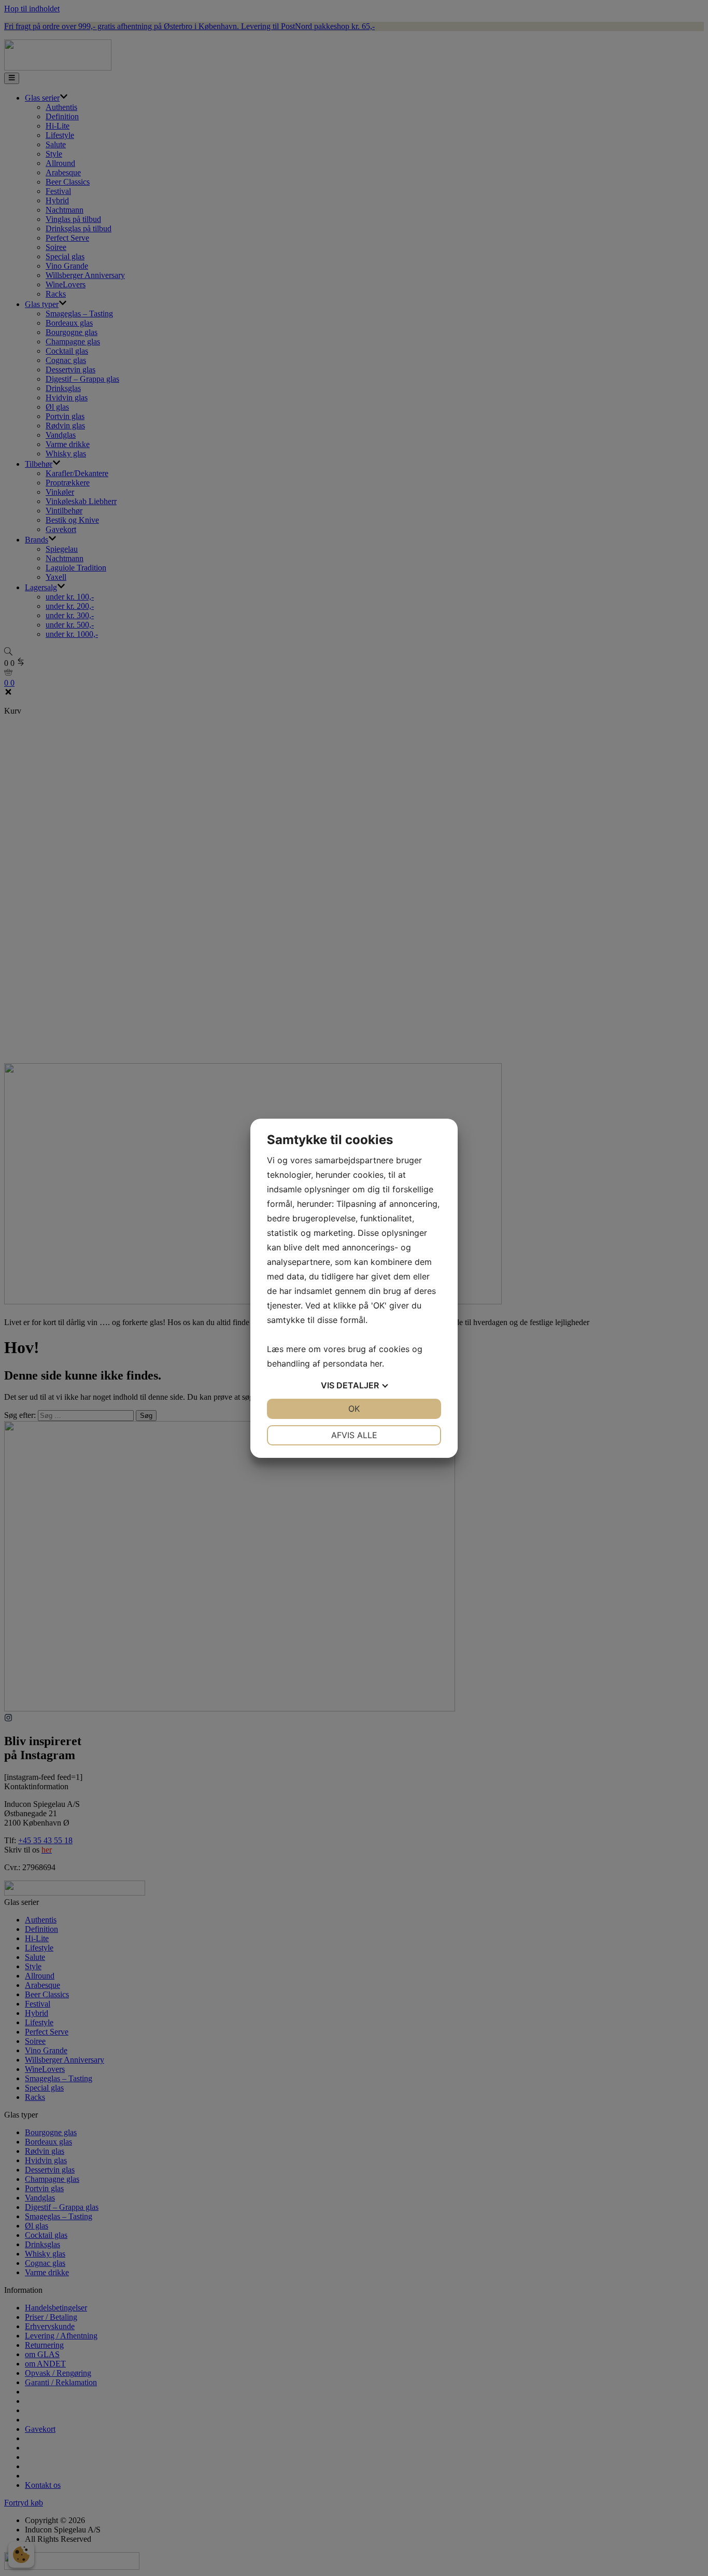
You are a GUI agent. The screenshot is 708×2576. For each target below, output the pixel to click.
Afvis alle (354, 1435)
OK (354, 1409)
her (376, 1363)
